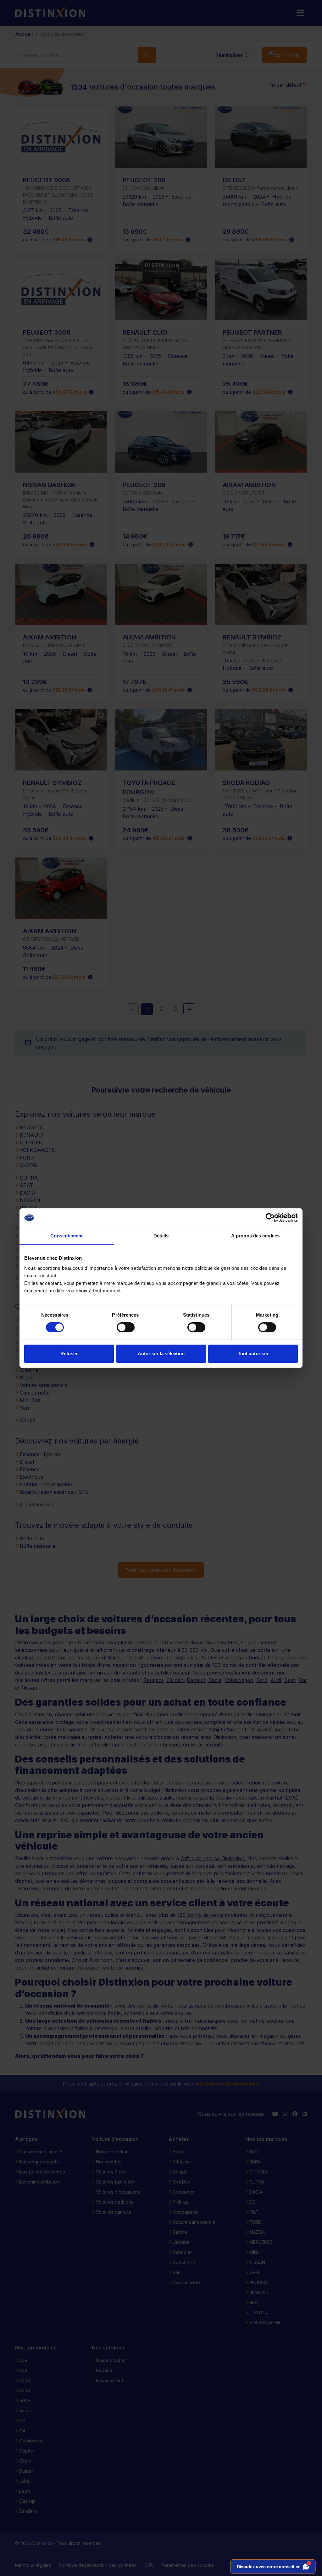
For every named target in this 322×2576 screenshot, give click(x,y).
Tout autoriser (253, 1354)
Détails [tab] (161, 1236)
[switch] (126, 1327)
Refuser (69, 1354)
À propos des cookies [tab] (255, 1236)
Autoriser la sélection (161, 1354)
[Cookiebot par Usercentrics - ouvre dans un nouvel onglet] (270, 1218)
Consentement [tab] (67, 1236)
